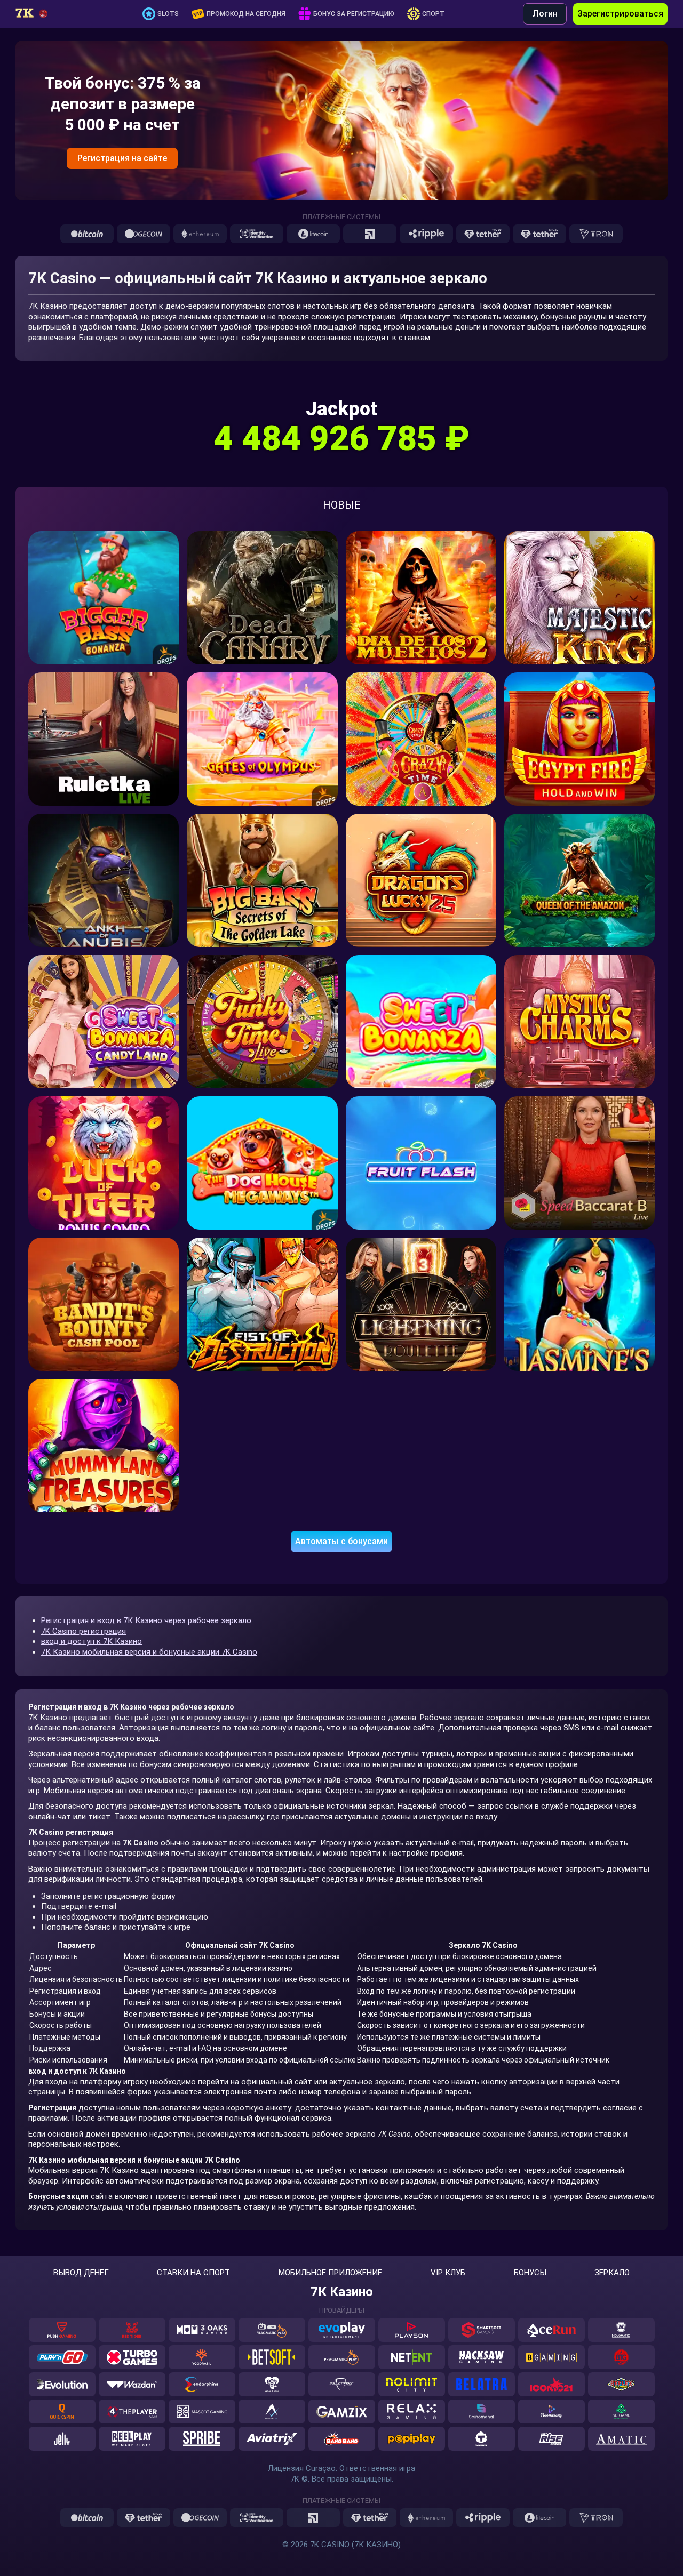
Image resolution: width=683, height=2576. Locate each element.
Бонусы (530, 2273)
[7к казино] (39, 14)
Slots (168, 14)
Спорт (433, 14)
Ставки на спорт (193, 2273)
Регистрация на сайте (122, 158)
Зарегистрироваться (620, 14)
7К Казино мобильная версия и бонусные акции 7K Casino (149, 1652)
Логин (545, 14)
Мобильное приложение (330, 2273)
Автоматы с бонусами (341, 1541)
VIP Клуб (448, 2273)
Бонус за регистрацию (354, 14)
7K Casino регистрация (84, 1631)
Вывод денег (81, 2273)
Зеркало (612, 2273)
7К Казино (342, 2292)
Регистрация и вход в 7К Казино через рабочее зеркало (146, 1620)
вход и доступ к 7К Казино (92, 1641)
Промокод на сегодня (246, 14)
